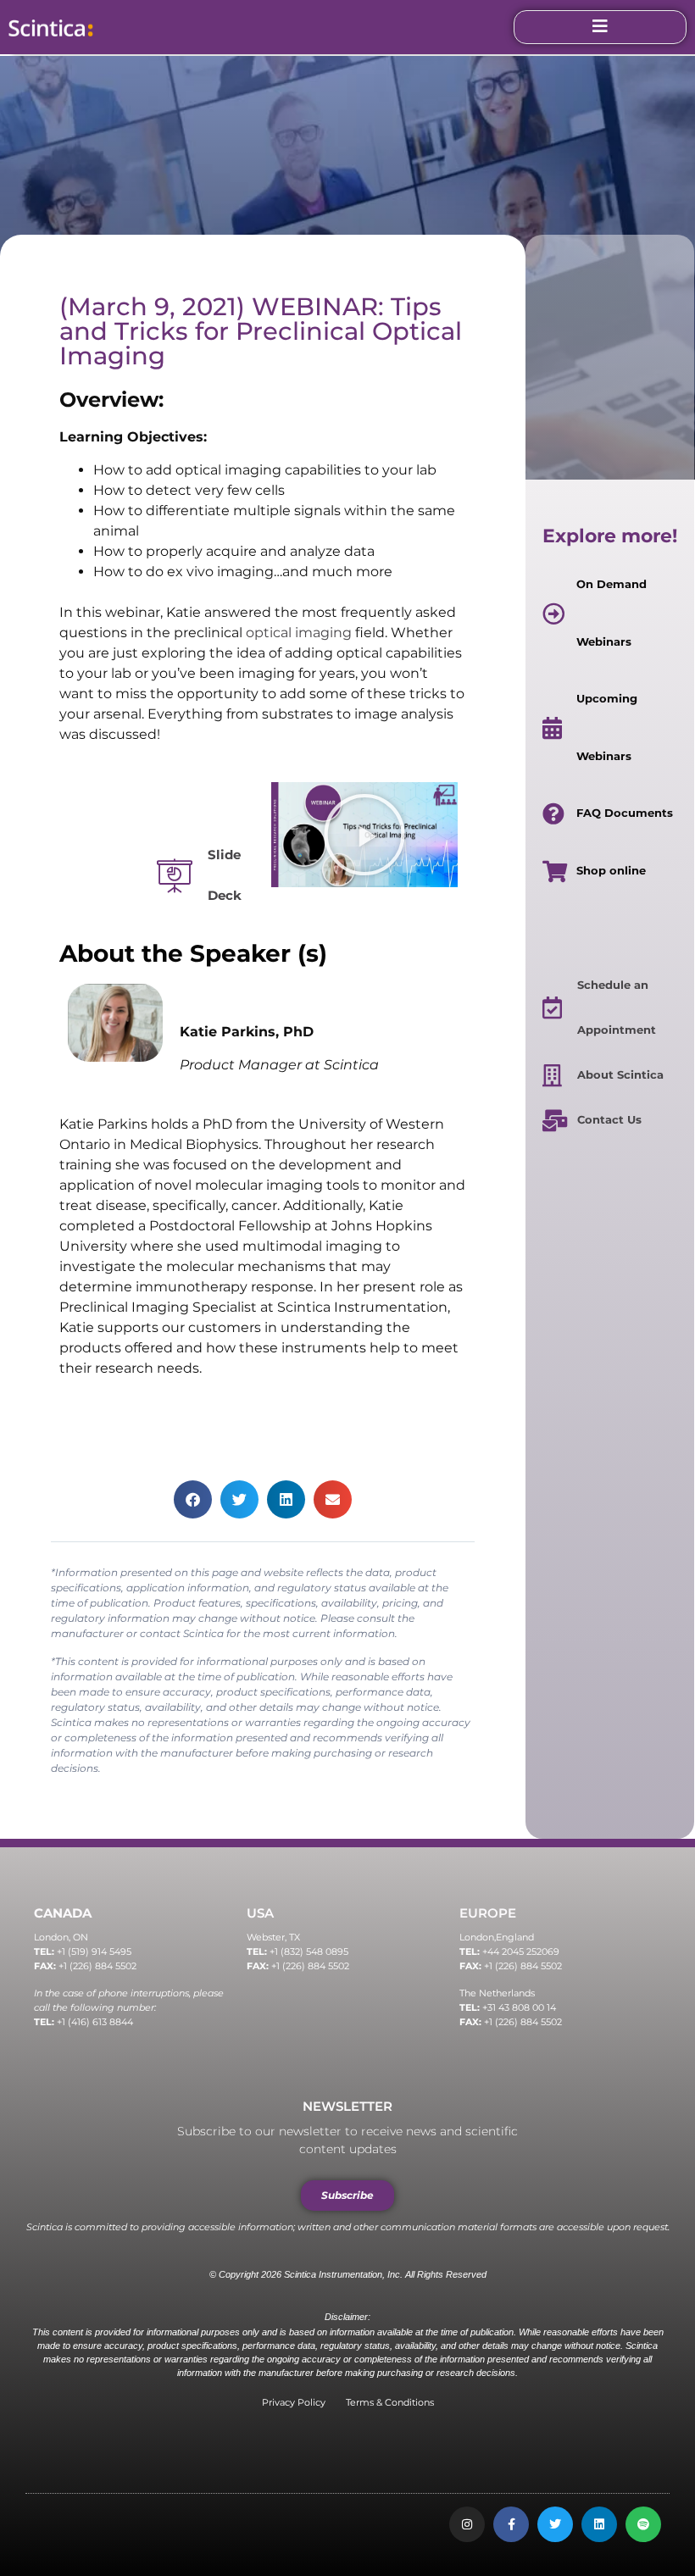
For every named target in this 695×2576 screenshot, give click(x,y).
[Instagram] (467, 2524)
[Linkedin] (599, 2524)
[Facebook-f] (511, 2524)
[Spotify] (643, 2524)
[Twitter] (555, 2524)
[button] (364, 835)
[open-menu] (600, 27)
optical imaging (299, 633)
